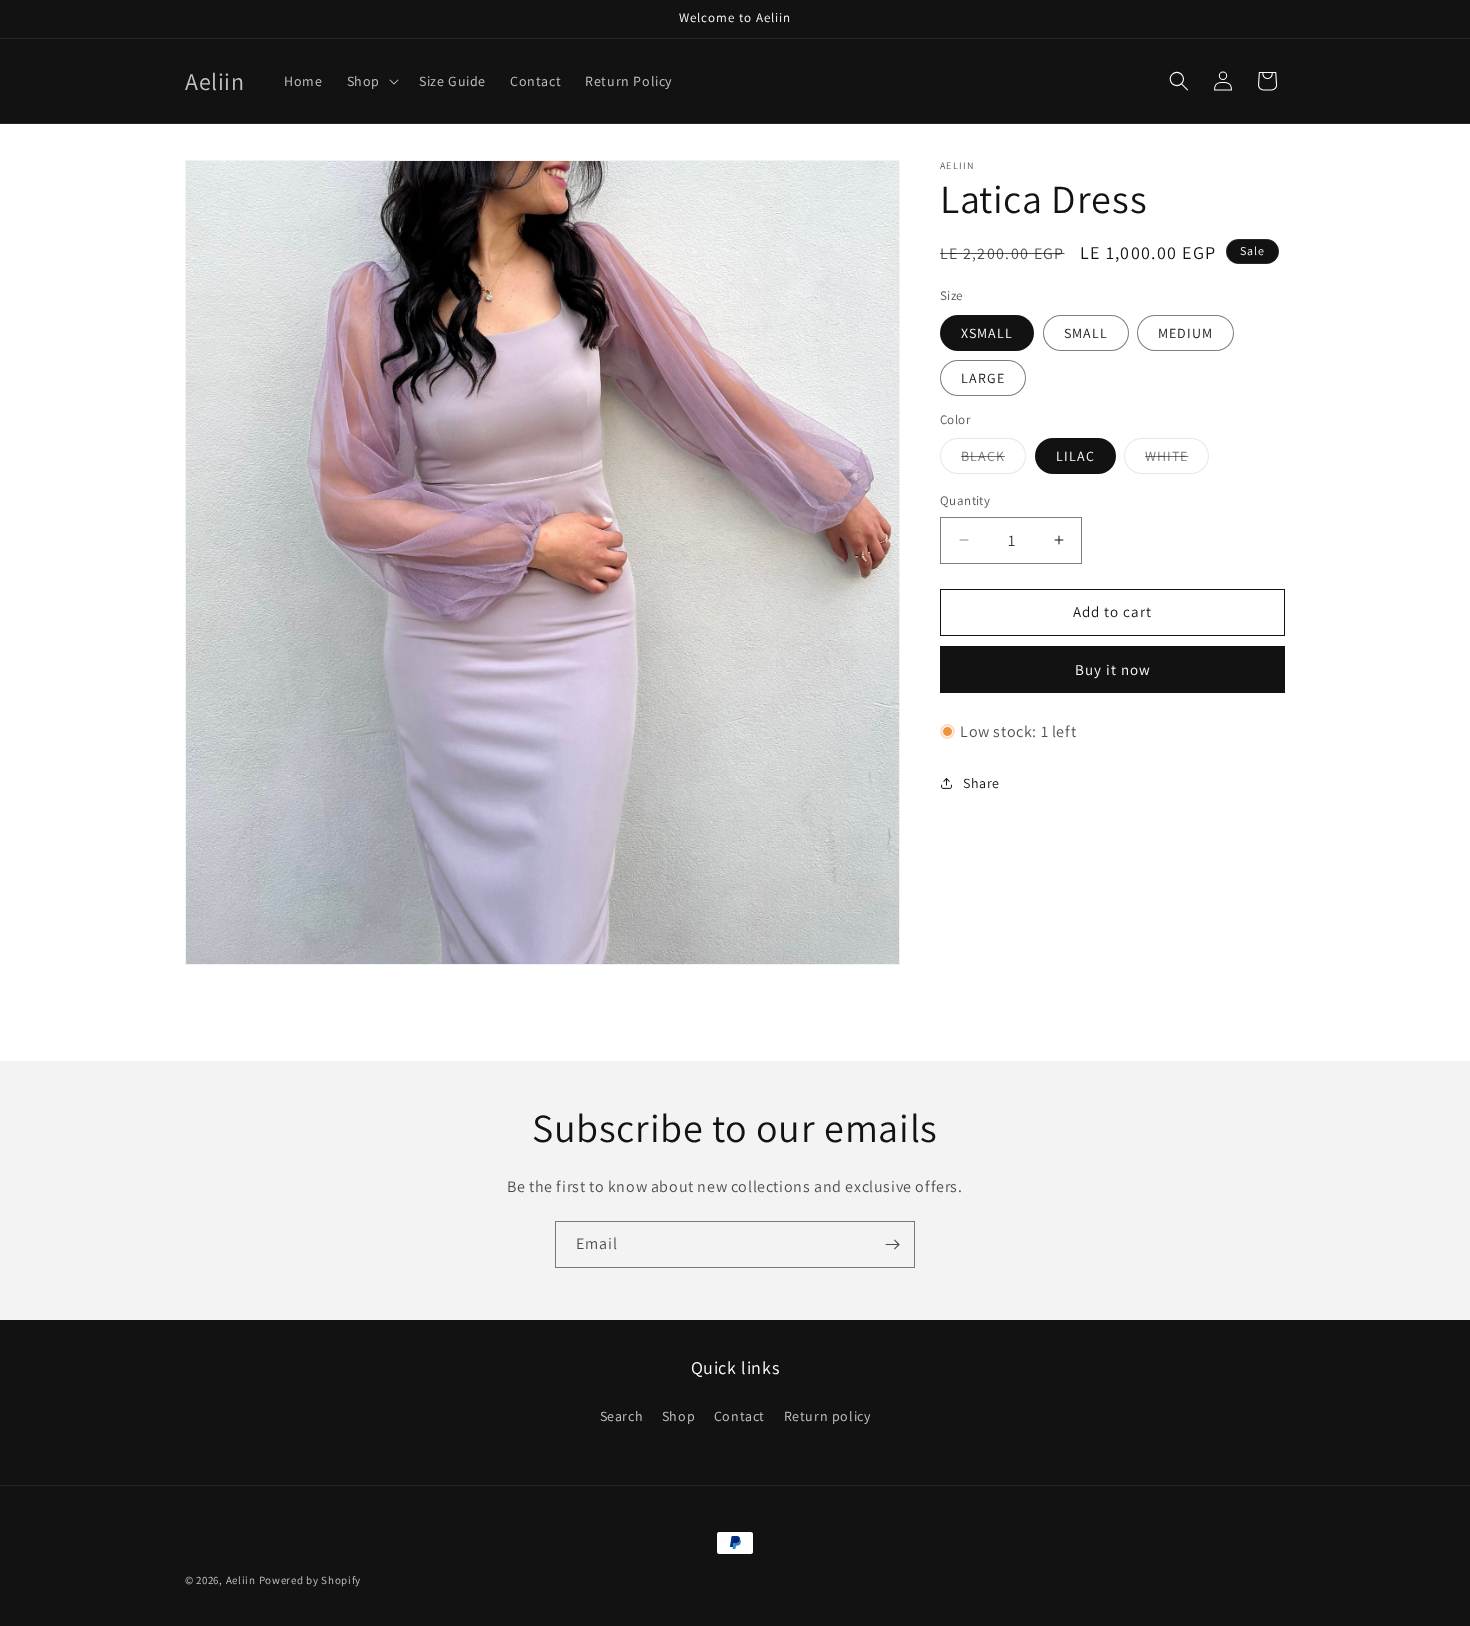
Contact (739, 1417)
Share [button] (981, 783)
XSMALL (987, 333)
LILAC (1075, 456)
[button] (371, 81)
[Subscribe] (892, 1244)
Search (622, 1417)
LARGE (983, 378)
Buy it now (1113, 669)
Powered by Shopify (310, 1580)
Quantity (965, 500)
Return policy (827, 1417)
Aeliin (241, 1580)
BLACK (993, 460)
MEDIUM (1185, 333)
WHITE (1177, 460)
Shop (678, 1417)
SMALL (1086, 333)
